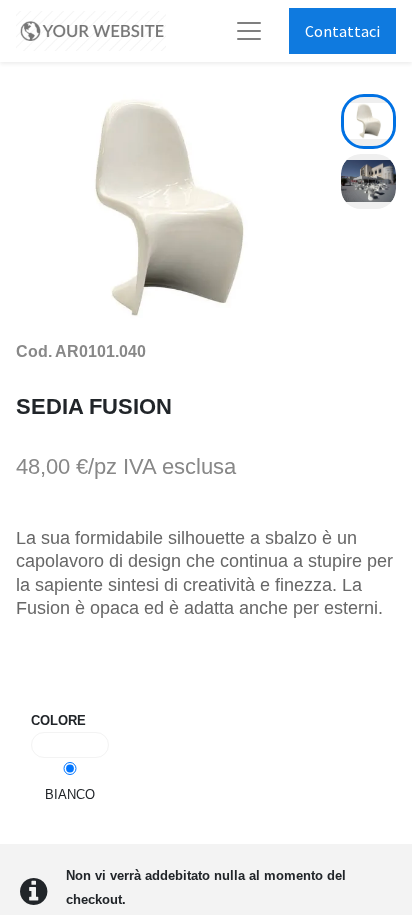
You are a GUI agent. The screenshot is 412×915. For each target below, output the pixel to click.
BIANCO (70, 794)
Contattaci (342, 31)
